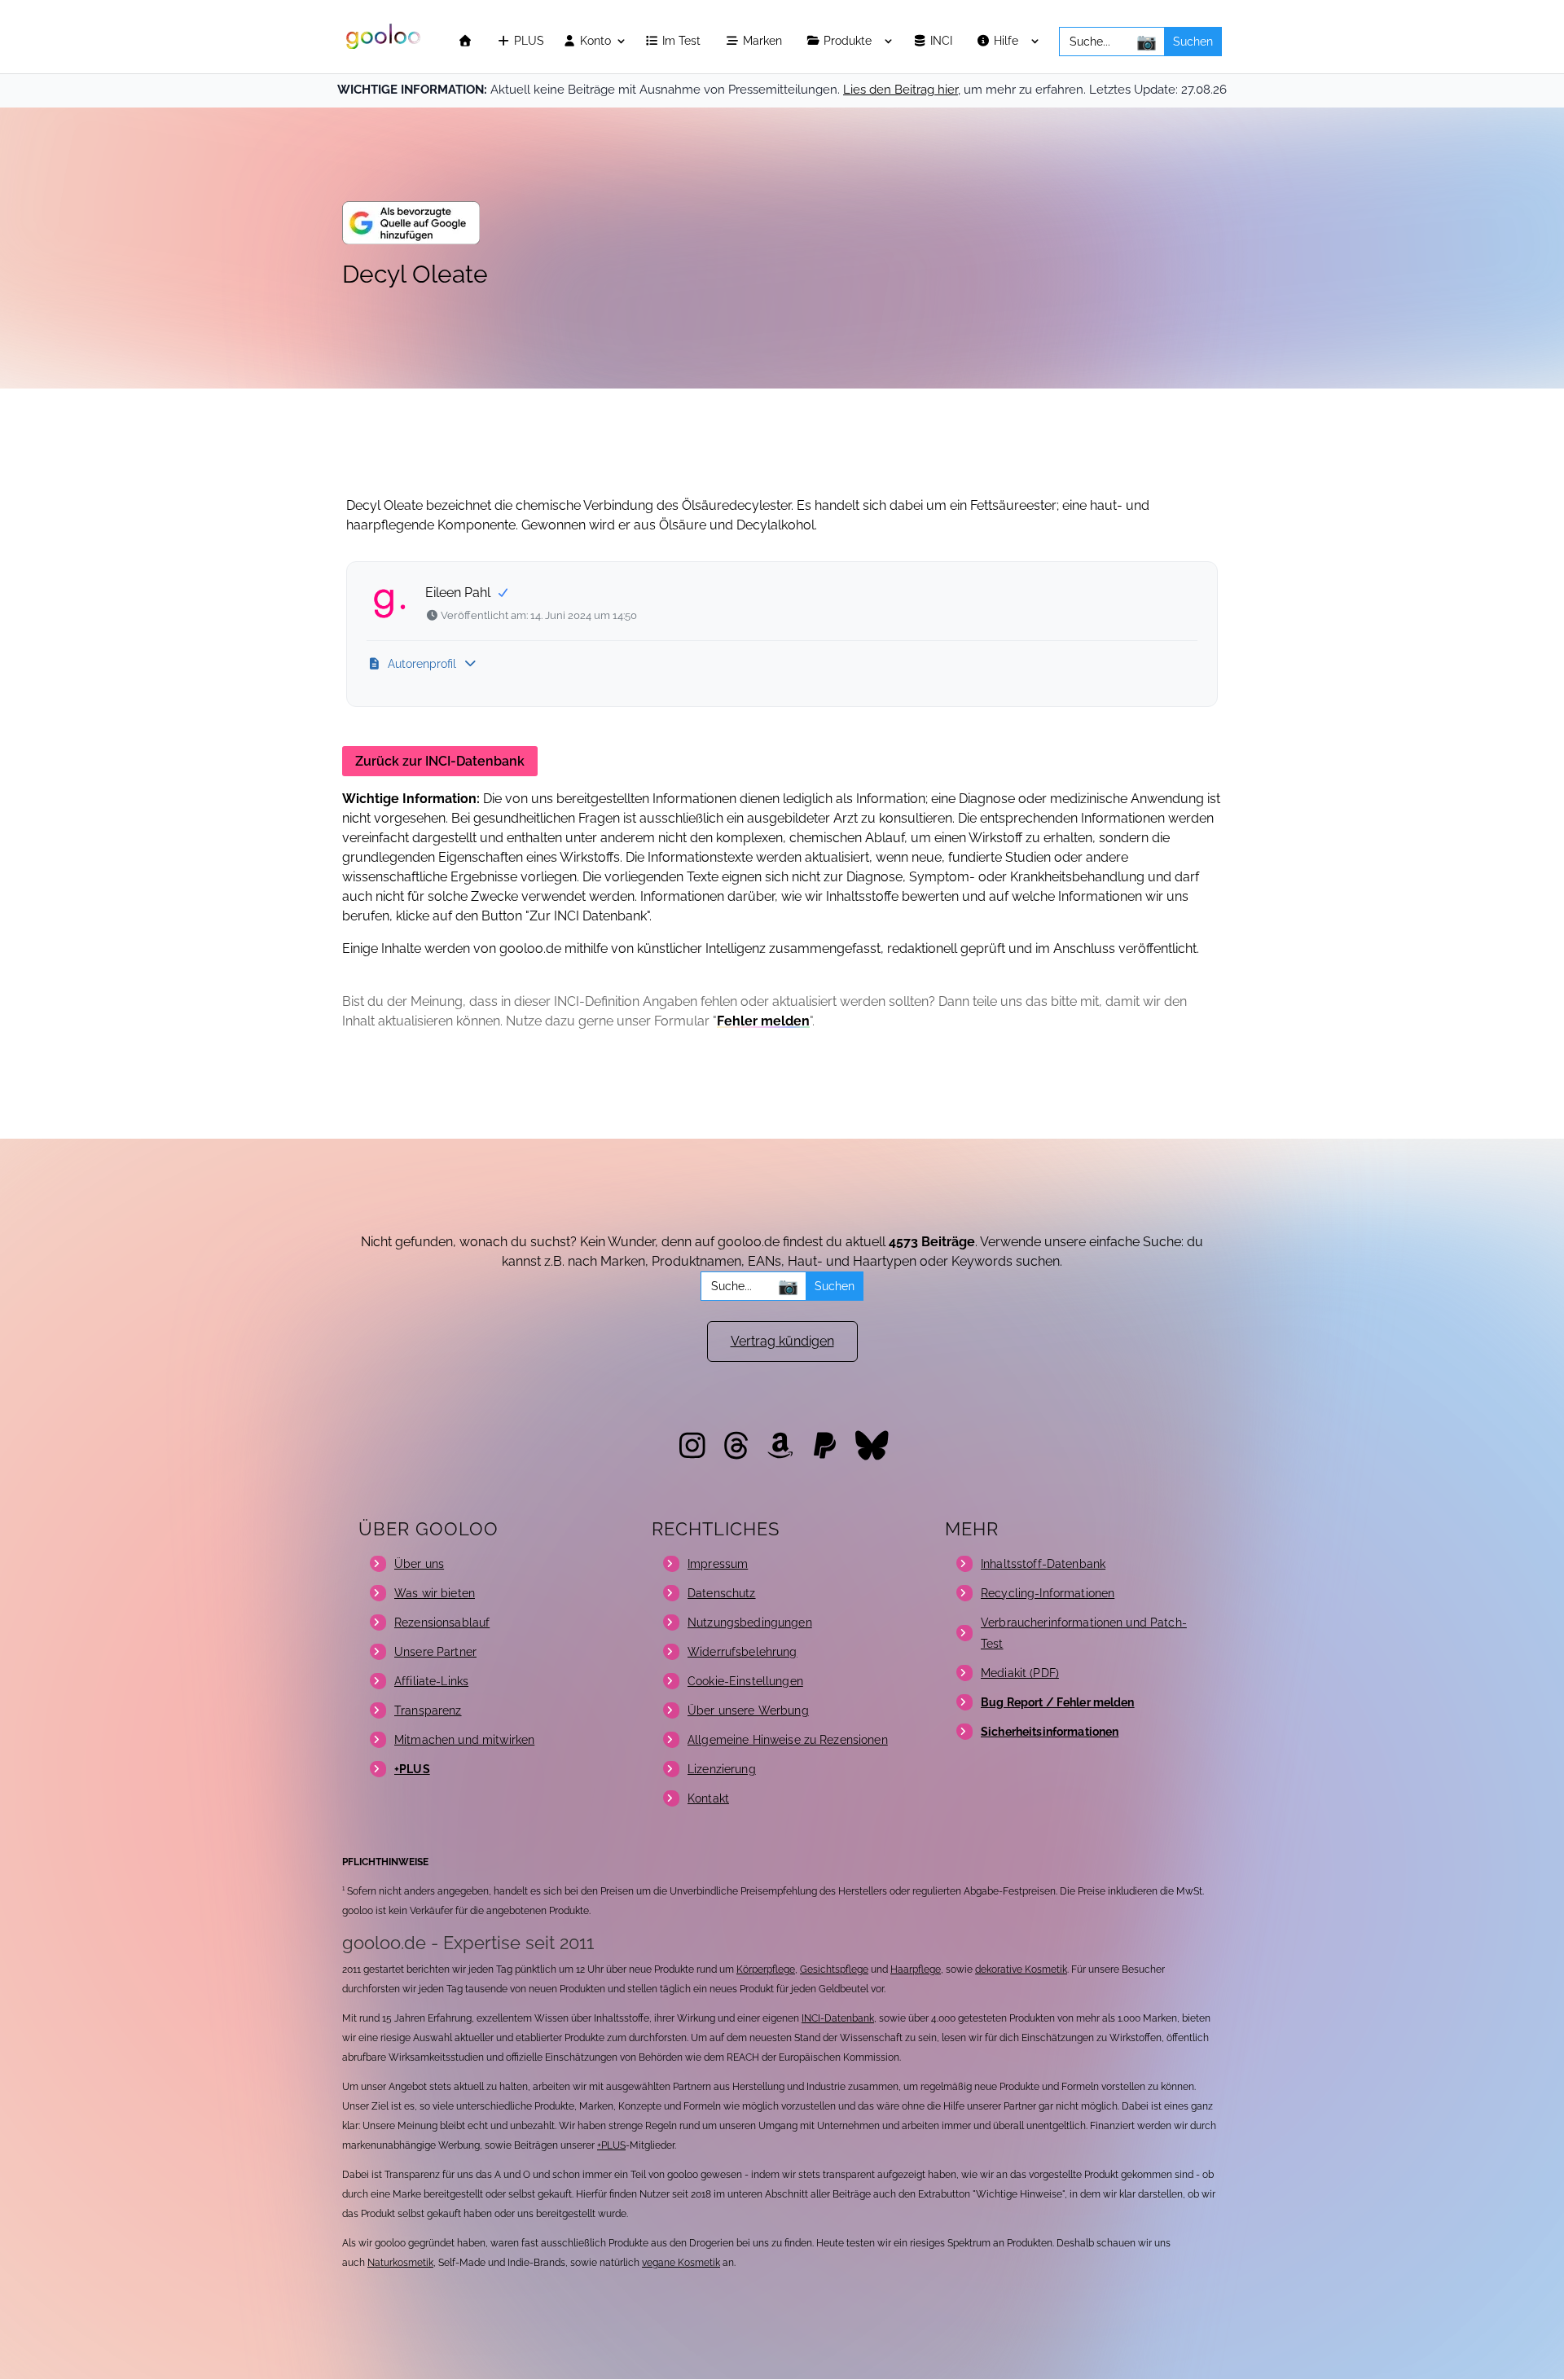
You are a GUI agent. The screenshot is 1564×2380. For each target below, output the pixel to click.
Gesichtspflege (834, 1969)
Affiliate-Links (431, 1681)
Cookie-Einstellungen (745, 1681)
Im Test (683, 41)
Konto (594, 41)
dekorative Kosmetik (1021, 1969)
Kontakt (708, 1798)
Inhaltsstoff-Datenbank (1043, 1564)
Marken (764, 41)
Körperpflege (766, 1969)
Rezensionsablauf (442, 1623)
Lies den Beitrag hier (901, 90)
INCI (943, 41)
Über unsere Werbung (748, 1710)
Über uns (419, 1564)
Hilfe (1008, 41)
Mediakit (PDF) (1020, 1673)
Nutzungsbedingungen (750, 1623)
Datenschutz (722, 1593)
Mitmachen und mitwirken (464, 1740)
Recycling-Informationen (1048, 1593)
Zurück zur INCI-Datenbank (440, 761)
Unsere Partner (435, 1652)
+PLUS (611, 2145)
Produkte (849, 41)
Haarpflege (916, 1969)
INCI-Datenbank (838, 2018)
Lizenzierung (722, 1769)
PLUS (527, 41)
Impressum (718, 1564)
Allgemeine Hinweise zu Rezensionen (788, 1740)
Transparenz (428, 1710)
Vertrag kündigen (782, 1341)
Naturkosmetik (400, 2263)
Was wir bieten (435, 1593)
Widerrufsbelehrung (742, 1652)
